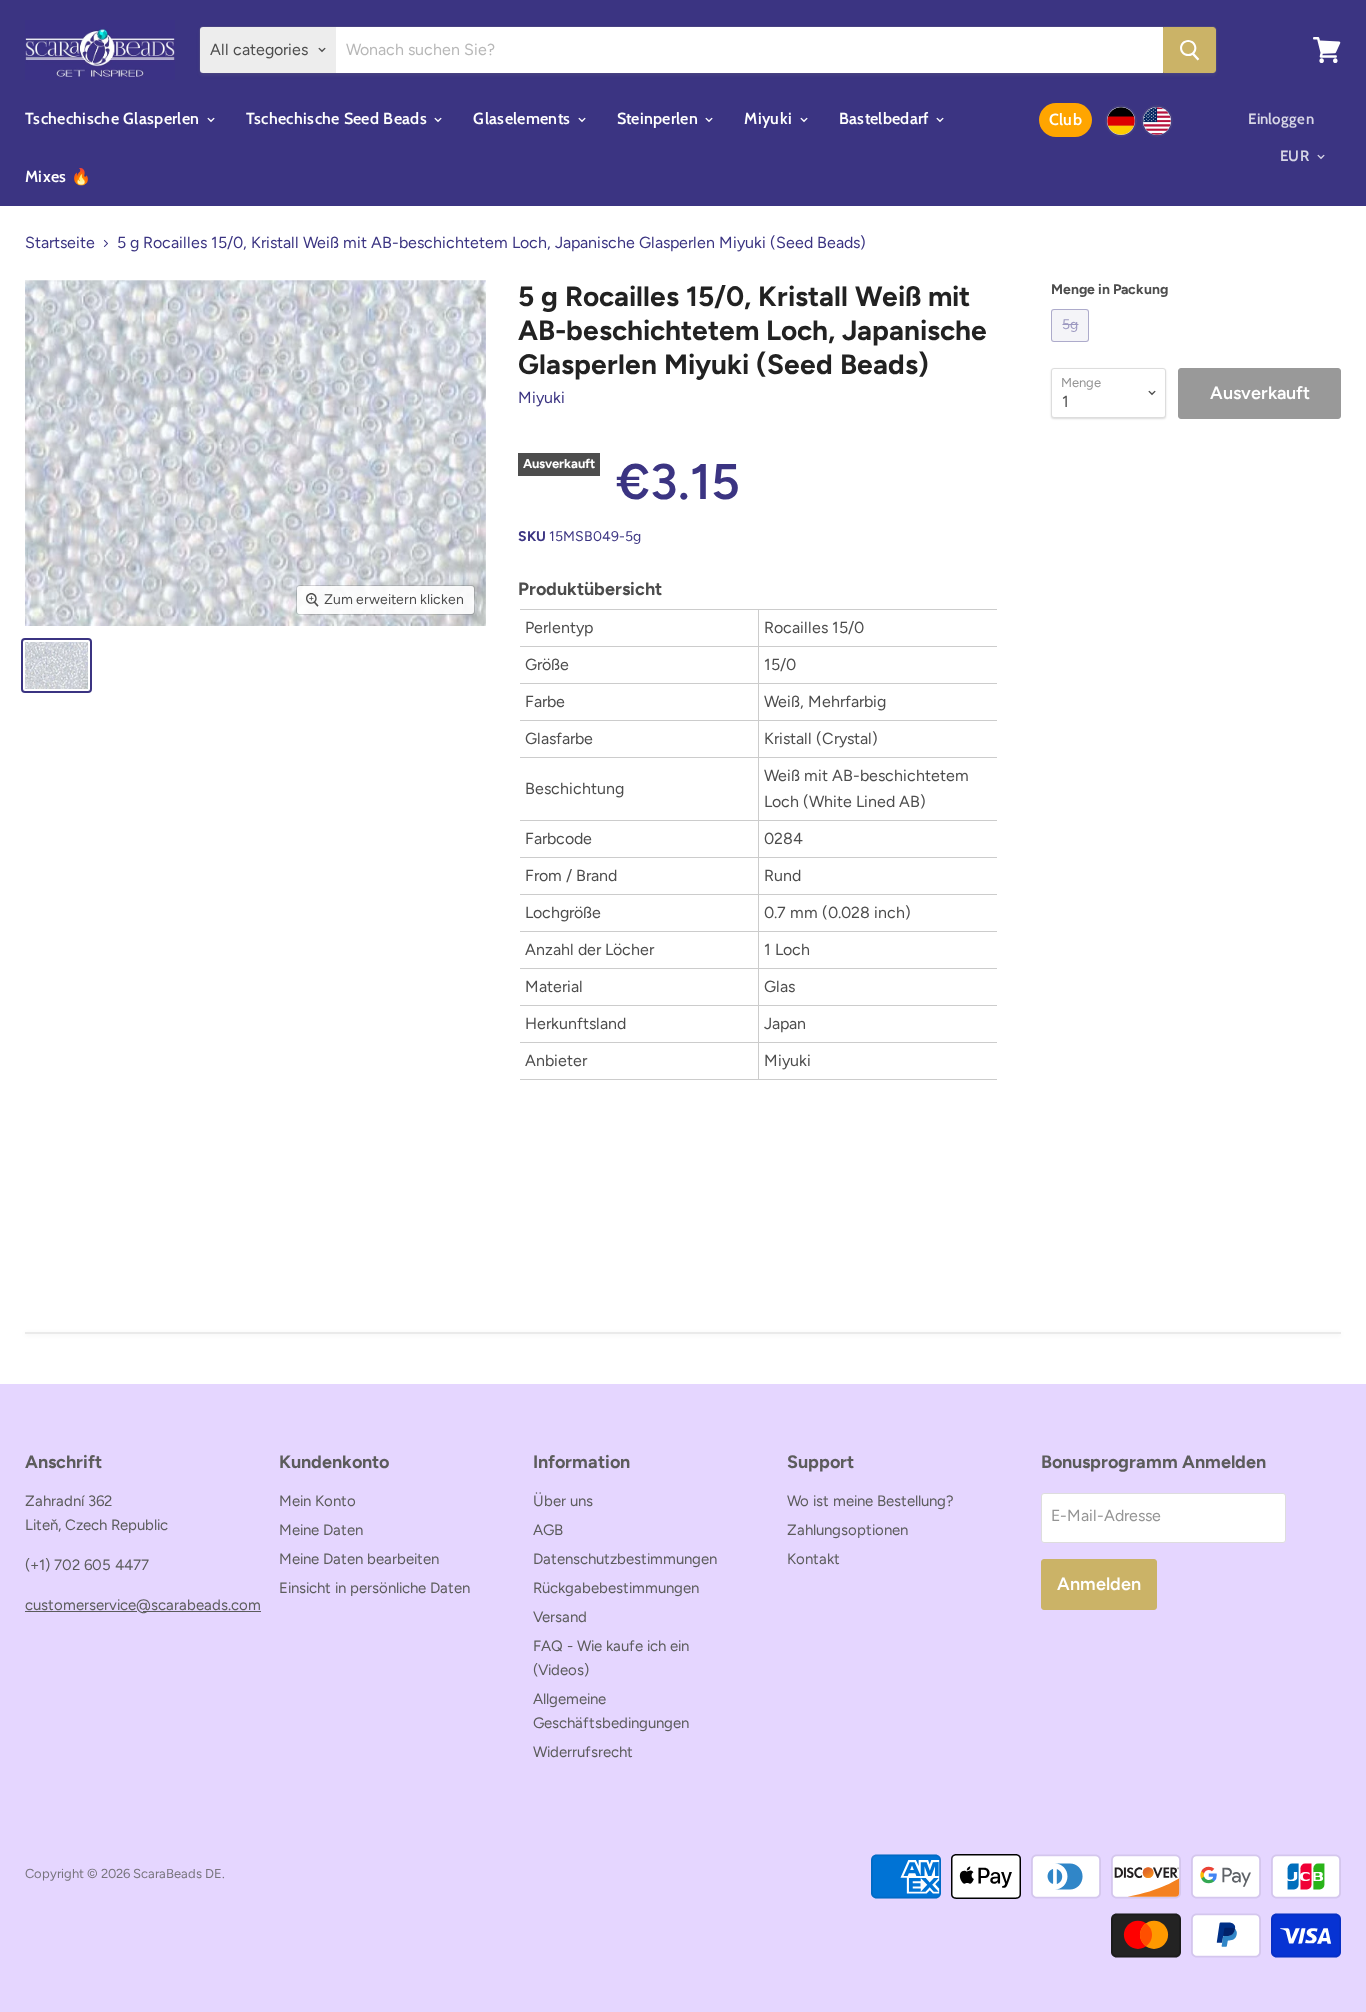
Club (1065, 119)
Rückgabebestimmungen (616, 1588)
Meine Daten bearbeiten (359, 1559)
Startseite (60, 243)
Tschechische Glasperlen (114, 118)
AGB (548, 1530)
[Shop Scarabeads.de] (1121, 121)
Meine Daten (321, 1530)
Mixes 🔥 (58, 176)
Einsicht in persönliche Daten (374, 1588)
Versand (560, 1617)
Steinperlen (660, 118)
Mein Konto (317, 1501)
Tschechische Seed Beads (339, 118)
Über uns (563, 1501)
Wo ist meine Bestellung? (870, 1501)
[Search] (1189, 50)
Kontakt (813, 1559)
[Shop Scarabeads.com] (1157, 121)
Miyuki (770, 118)
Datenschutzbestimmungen (625, 1559)
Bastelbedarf (886, 118)
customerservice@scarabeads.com (143, 1605)
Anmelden (1099, 1584)
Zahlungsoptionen (847, 1530)
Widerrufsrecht (583, 1752)
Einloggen (1281, 119)
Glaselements (523, 118)
